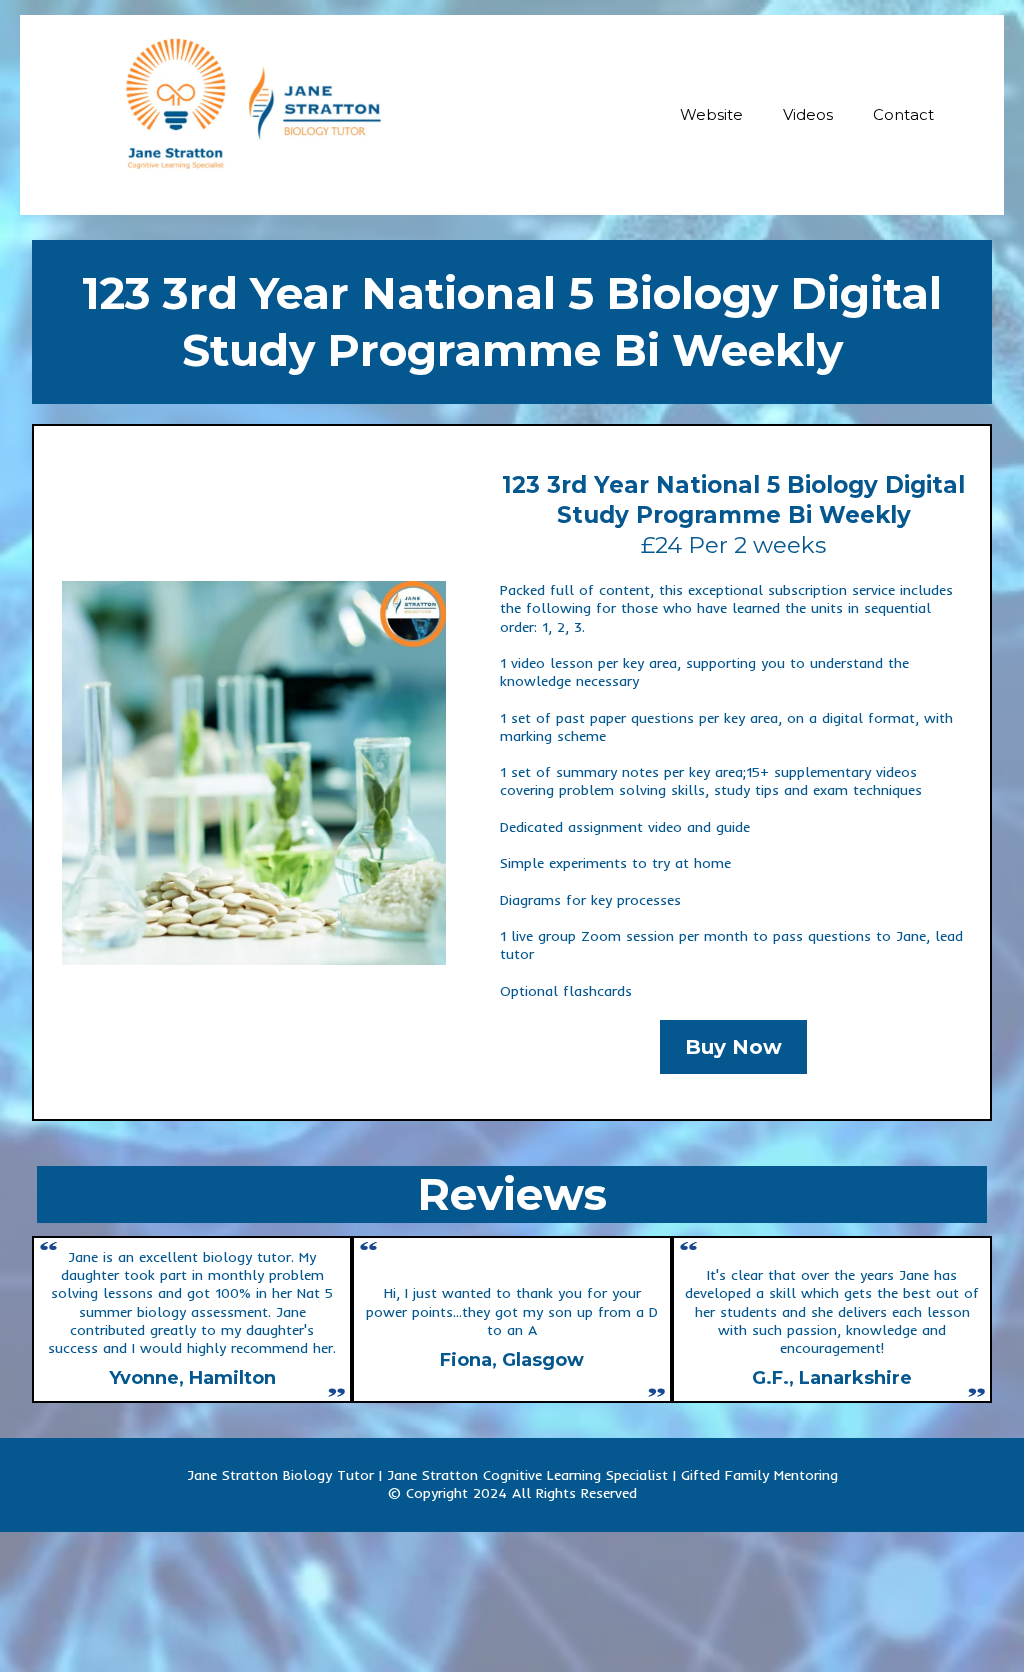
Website (711, 114)
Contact (903, 114)
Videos (808, 114)
